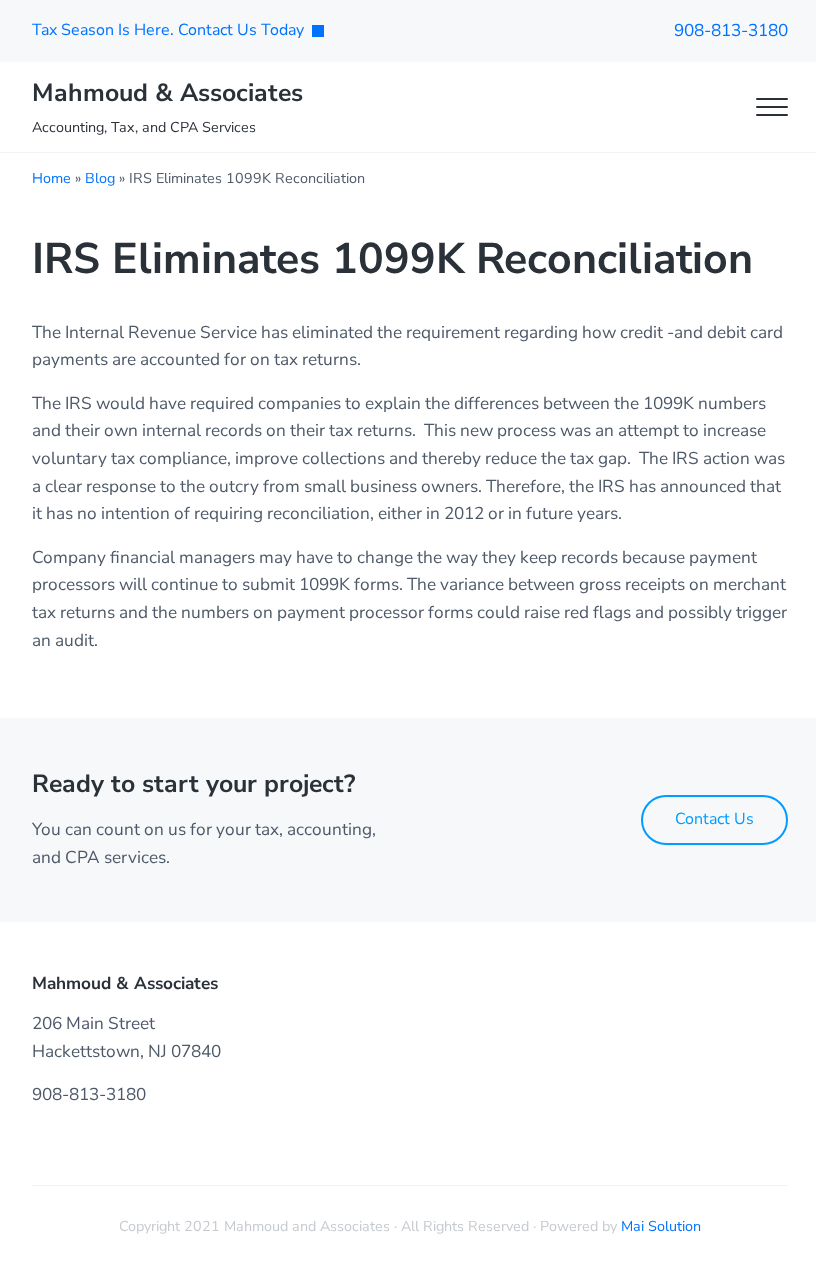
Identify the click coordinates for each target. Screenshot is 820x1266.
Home (51, 178)
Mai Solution (661, 1226)
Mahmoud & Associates (167, 93)
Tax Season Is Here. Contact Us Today (168, 30)
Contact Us (714, 819)
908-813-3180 (731, 30)
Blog (100, 178)
